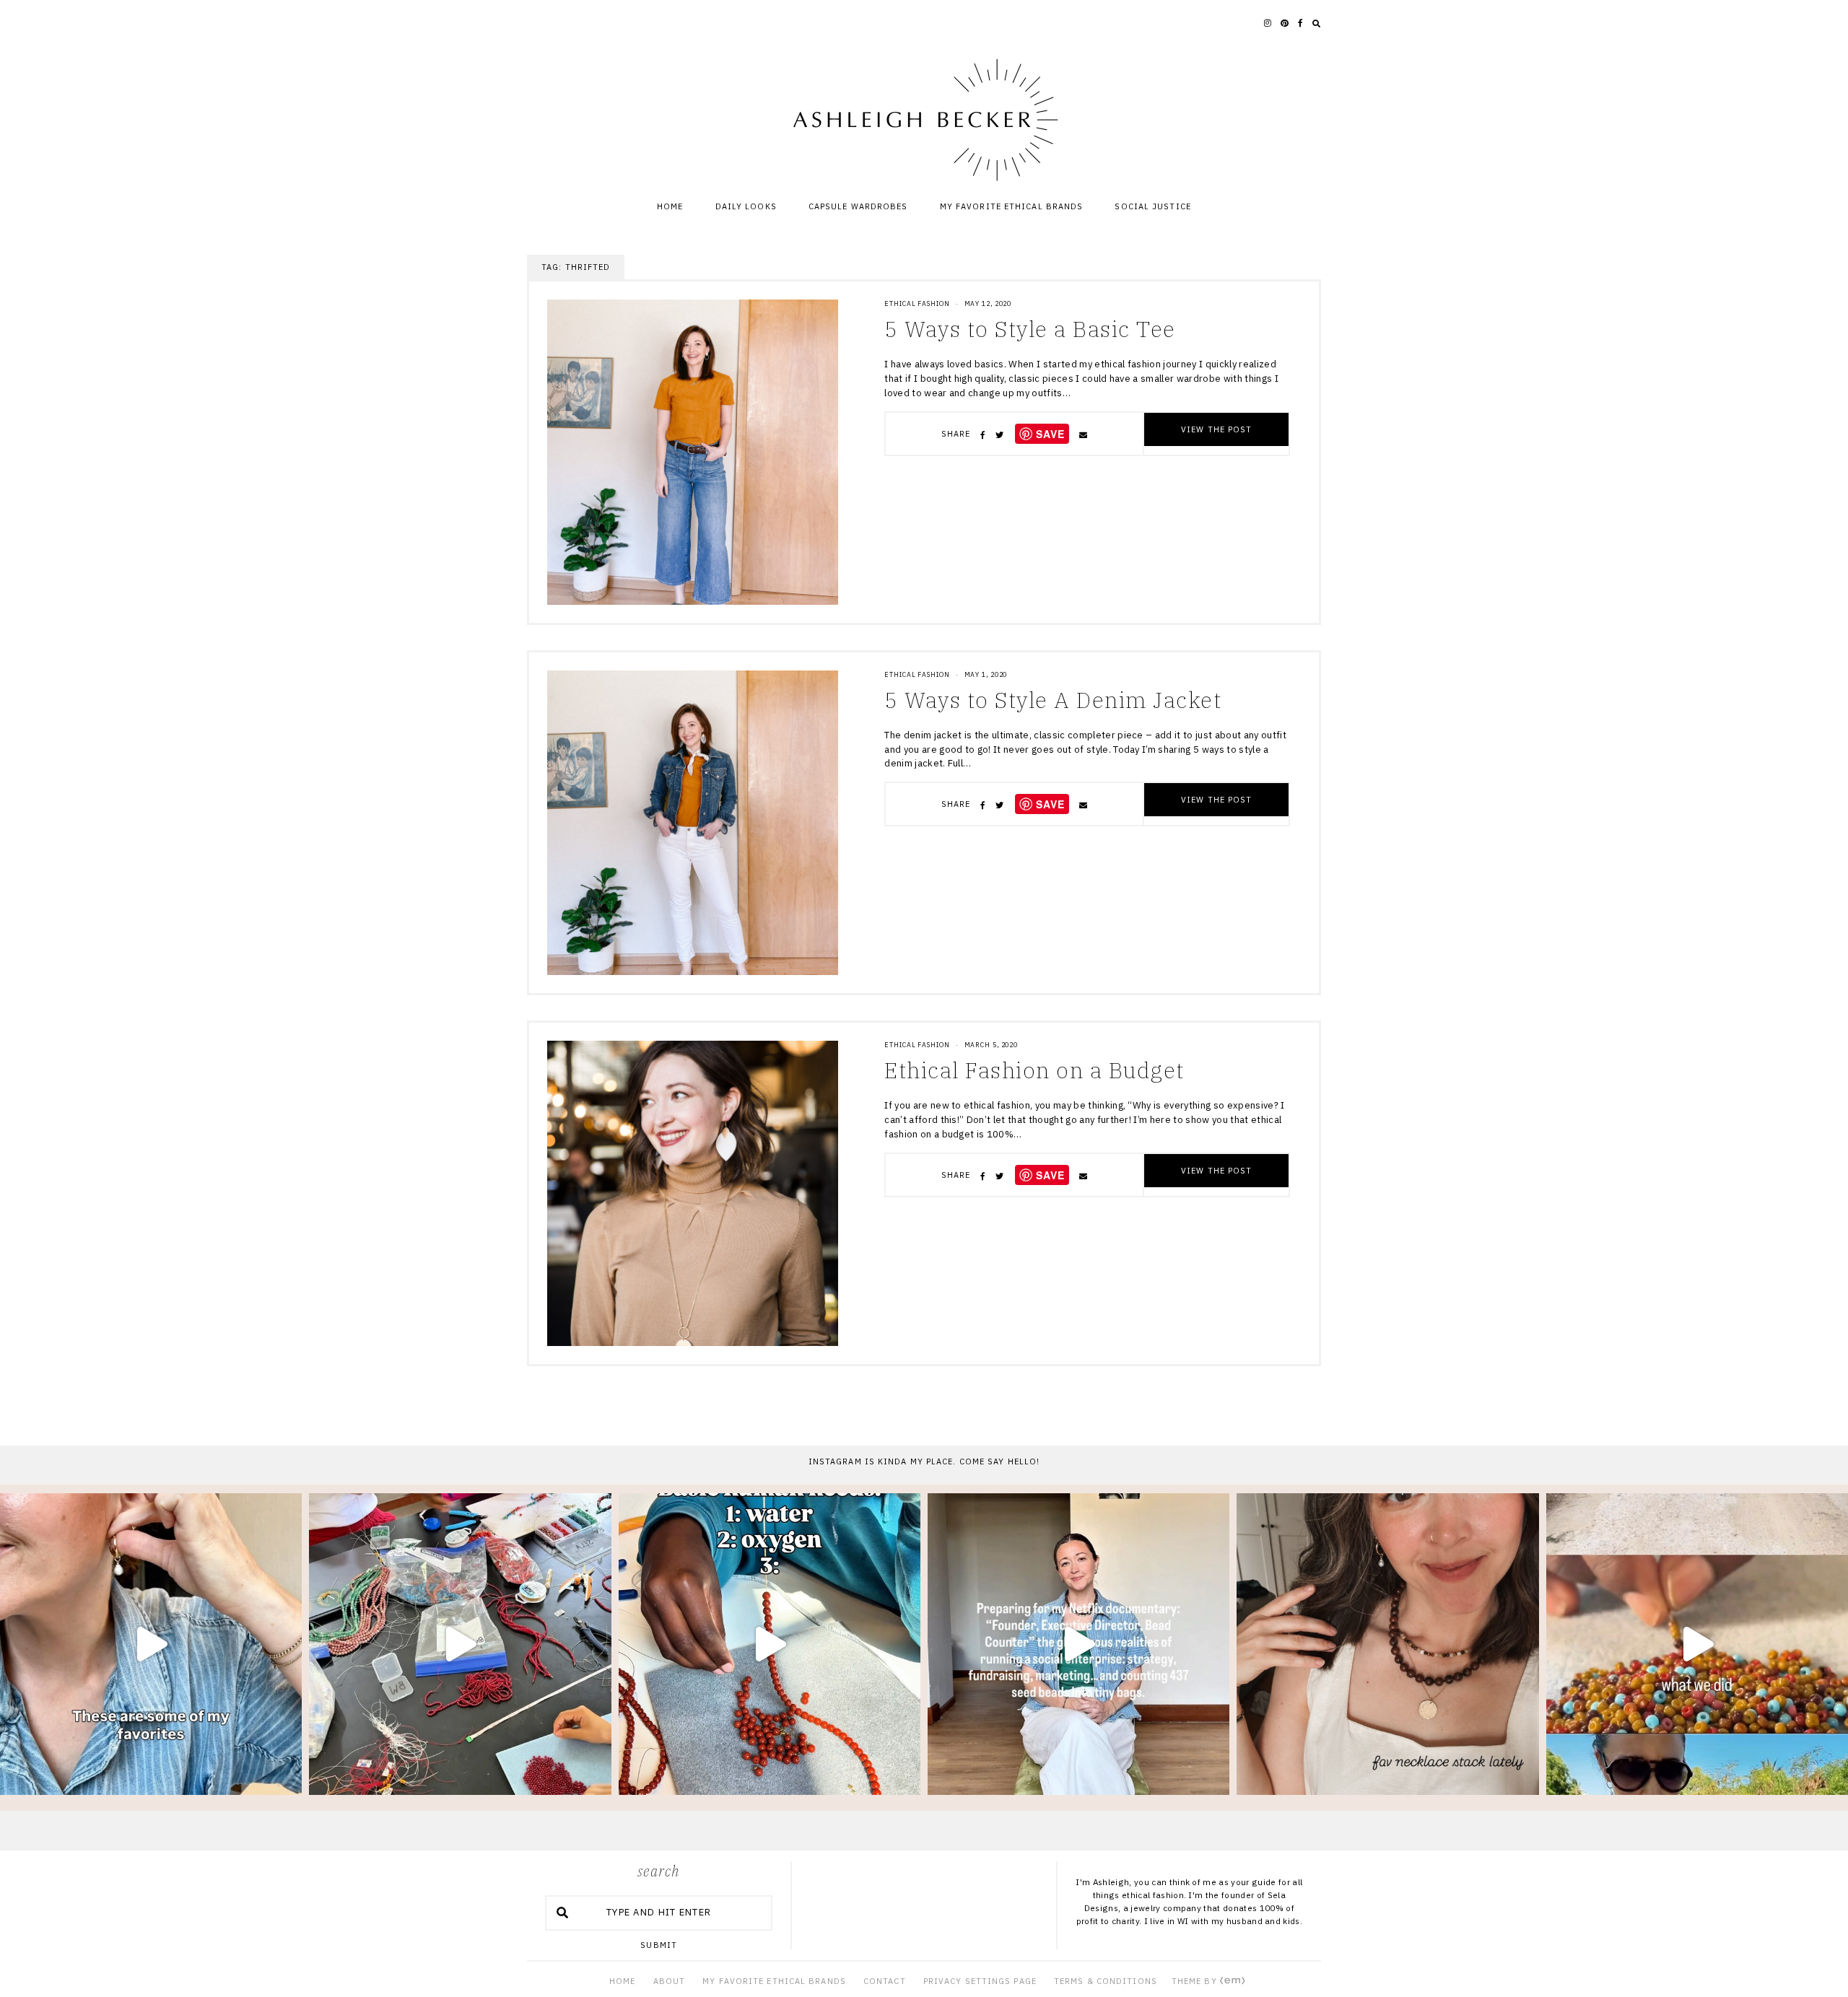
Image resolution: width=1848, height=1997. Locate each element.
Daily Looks (746, 206)
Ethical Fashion (917, 303)
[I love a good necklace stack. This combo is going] (1387, 1644)
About (670, 1981)
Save (1050, 434)
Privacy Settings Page (980, 1981)
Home (670, 206)
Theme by (1196, 1981)
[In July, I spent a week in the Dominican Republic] (1697, 1644)
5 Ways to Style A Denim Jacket (1053, 700)
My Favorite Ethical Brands (1012, 206)
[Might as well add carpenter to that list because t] (1078, 1644)
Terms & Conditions (1106, 1981)
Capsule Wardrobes (858, 206)
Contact (885, 1981)
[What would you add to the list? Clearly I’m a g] (151, 1644)
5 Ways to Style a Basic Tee (1030, 329)
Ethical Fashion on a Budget (1034, 1070)
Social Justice (1152, 206)
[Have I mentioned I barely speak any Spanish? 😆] (460, 1644)
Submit (659, 1945)
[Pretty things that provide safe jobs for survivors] (770, 1644)
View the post (1216, 429)
